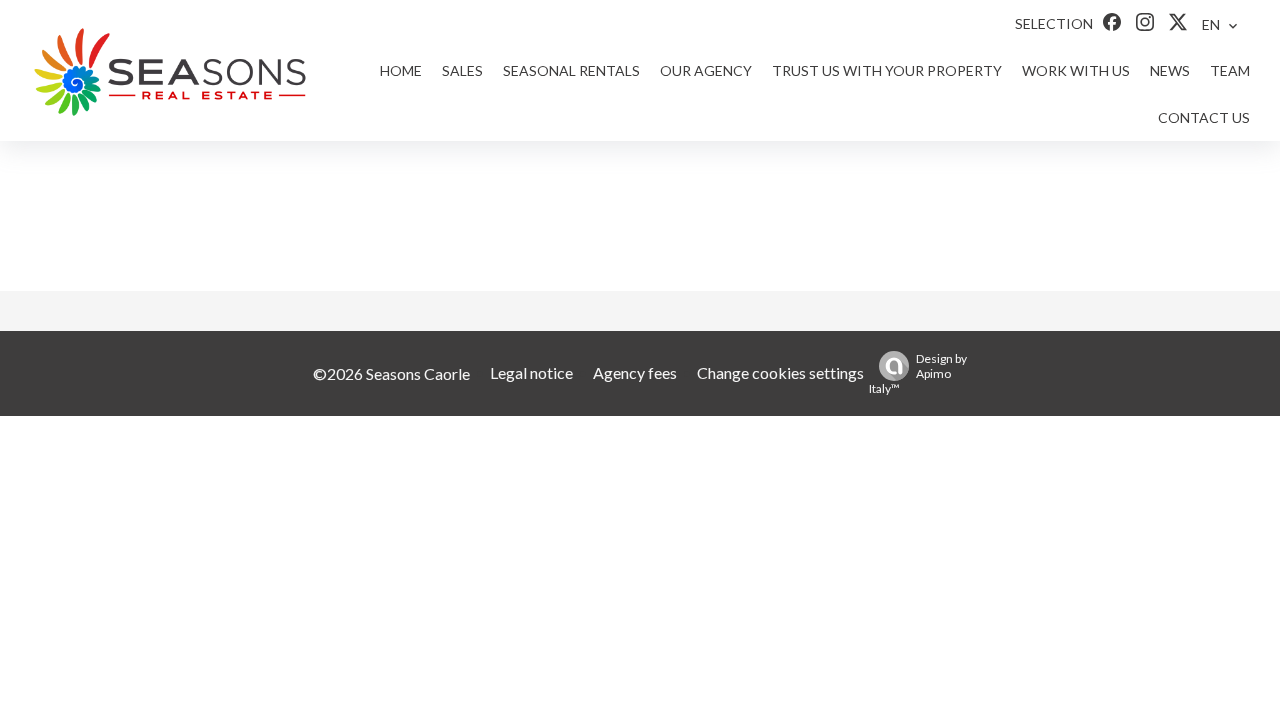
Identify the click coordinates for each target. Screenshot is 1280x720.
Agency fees (635, 372)
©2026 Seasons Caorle (391, 373)
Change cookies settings (780, 372)
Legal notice (531, 372)
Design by (918, 373)
